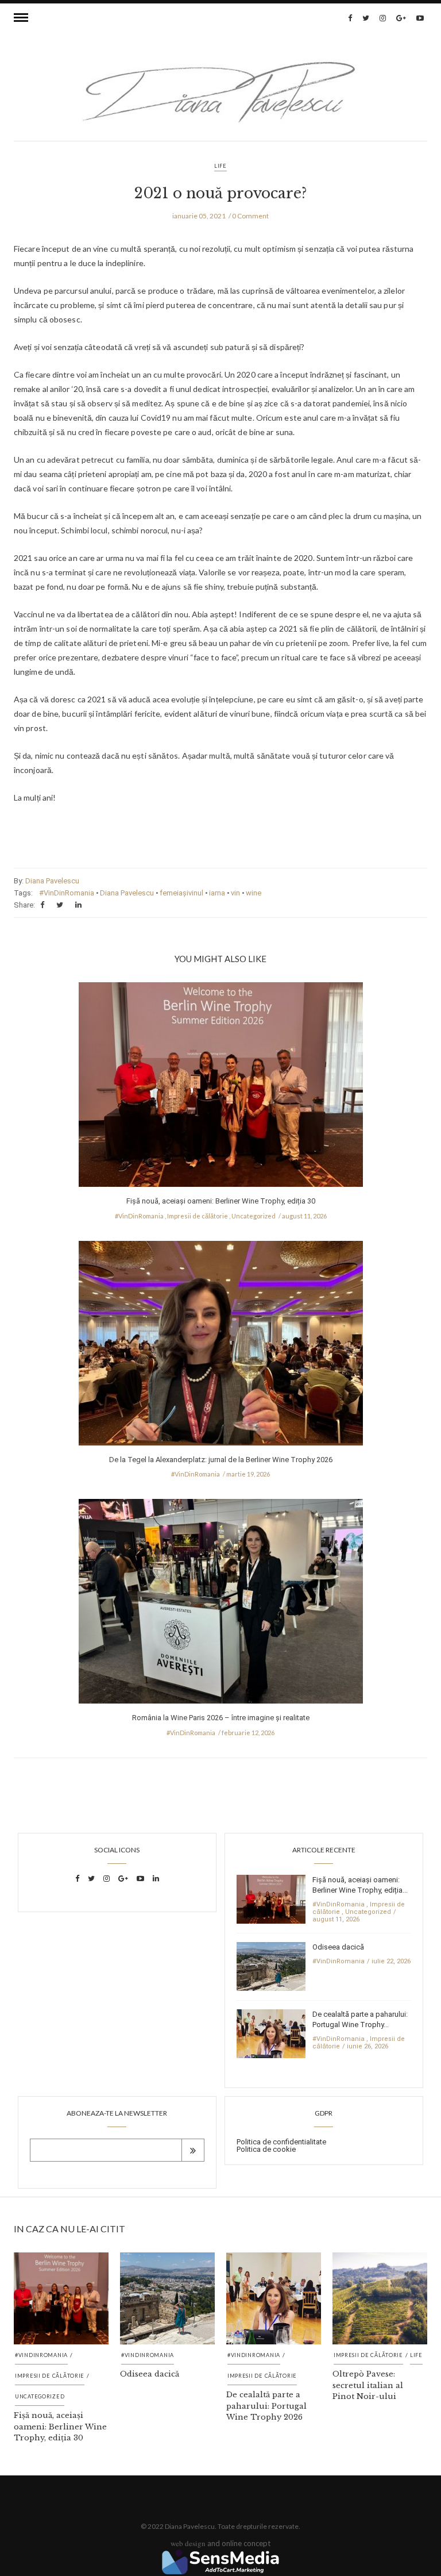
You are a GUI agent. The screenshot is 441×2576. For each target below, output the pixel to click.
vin (235, 893)
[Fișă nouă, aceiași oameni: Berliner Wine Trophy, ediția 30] (221, 1088)
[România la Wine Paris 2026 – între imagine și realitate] (221, 1605)
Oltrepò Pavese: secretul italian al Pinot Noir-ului (368, 2385)
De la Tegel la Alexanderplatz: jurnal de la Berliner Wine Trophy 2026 (221, 1460)
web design (188, 2543)
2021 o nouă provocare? (220, 193)
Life (220, 166)
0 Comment (250, 216)
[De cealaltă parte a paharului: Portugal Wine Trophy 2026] (271, 2033)
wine (254, 893)
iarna (217, 893)
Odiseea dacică (338, 1947)
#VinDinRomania (67, 893)
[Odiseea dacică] (271, 1965)
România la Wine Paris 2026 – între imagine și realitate (221, 1718)
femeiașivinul (181, 893)
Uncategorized (254, 1216)
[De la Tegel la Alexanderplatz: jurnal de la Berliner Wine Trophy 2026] (221, 1346)
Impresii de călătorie (198, 1216)
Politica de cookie (266, 2149)
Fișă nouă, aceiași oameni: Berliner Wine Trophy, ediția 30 (221, 1201)
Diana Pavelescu (52, 881)
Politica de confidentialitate (281, 2142)
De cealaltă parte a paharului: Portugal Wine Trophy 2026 (266, 2406)
